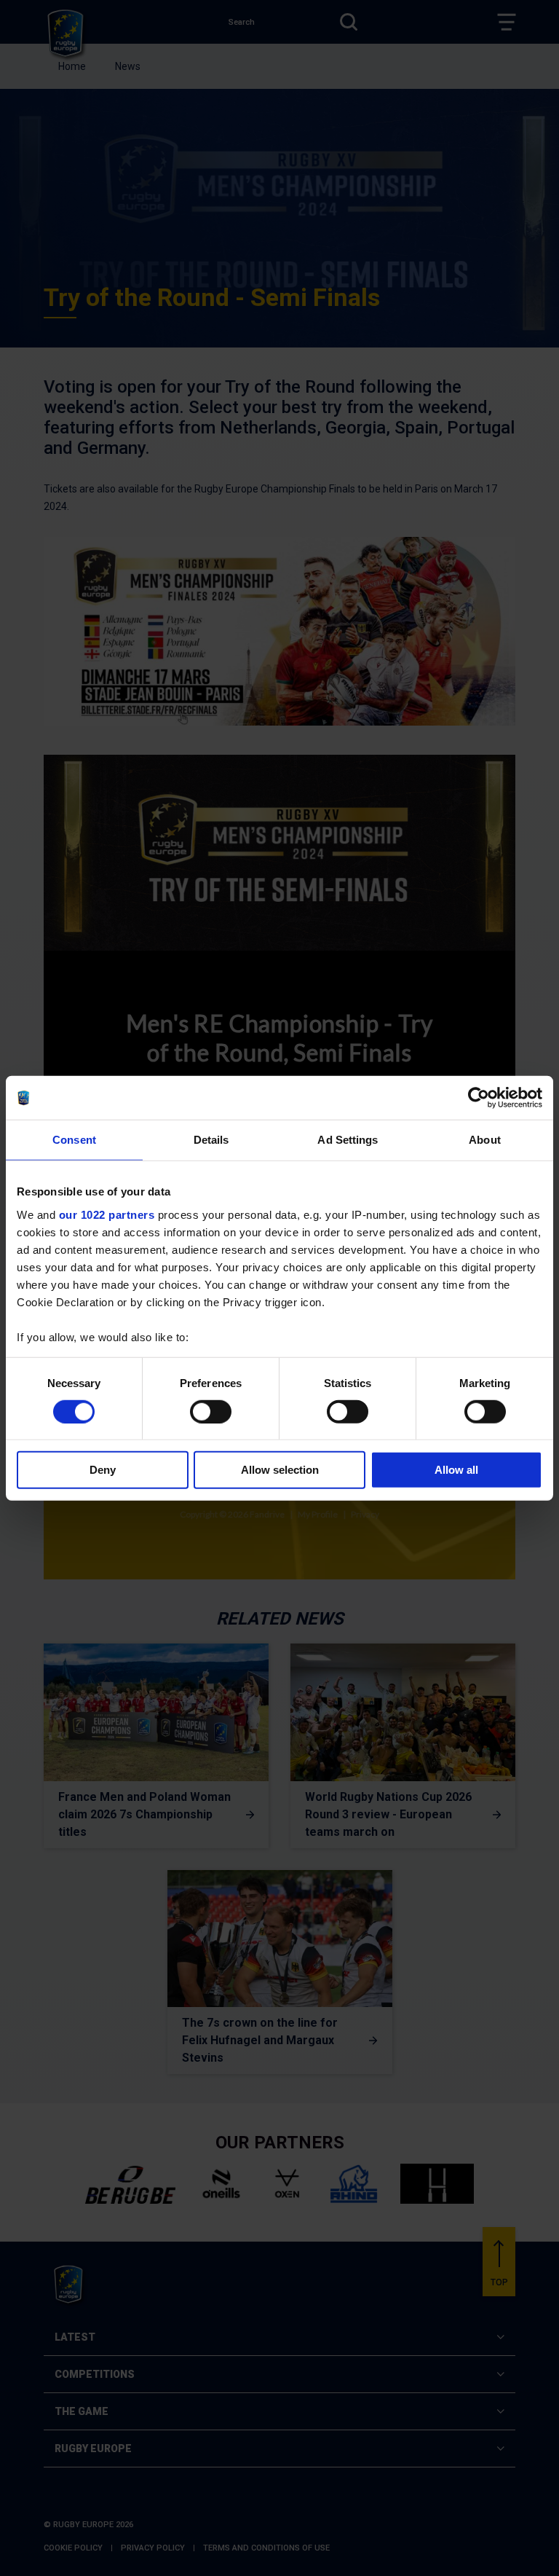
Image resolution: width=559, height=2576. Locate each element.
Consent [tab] (74, 1140)
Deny (103, 1470)
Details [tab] (211, 1140)
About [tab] (485, 1140)
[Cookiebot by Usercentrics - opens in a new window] (479, 1098)
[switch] (211, 1412)
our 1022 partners (107, 1214)
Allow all (456, 1470)
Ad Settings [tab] (348, 1140)
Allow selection (280, 1470)
